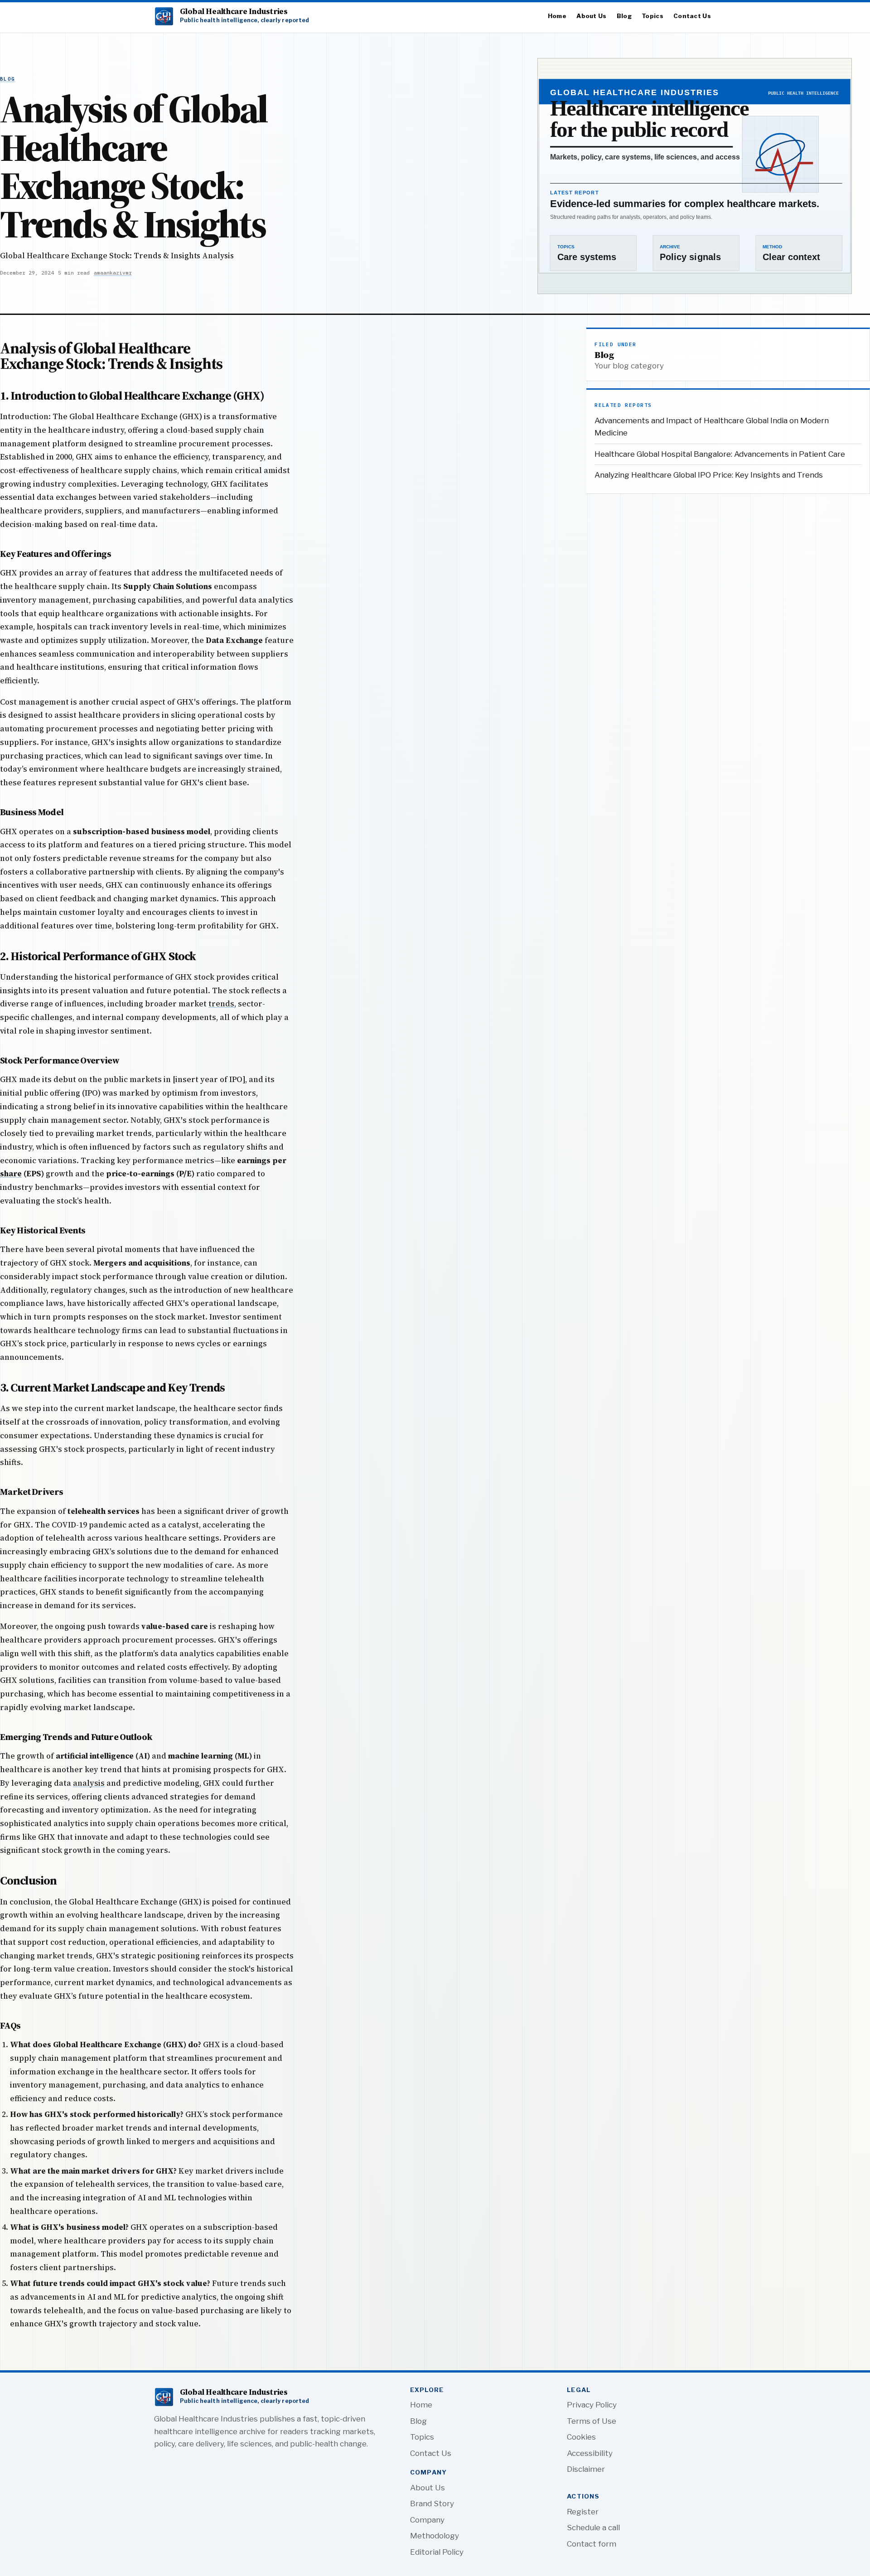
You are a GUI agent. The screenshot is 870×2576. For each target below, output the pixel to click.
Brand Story (432, 2504)
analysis (89, 1783)
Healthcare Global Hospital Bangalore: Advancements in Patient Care (720, 454)
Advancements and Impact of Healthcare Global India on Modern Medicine (712, 427)
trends (221, 1004)
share (11, 1174)
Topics (652, 16)
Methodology (435, 2536)
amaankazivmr (113, 273)
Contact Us (692, 16)
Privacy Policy (592, 2405)
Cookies (581, 2437)
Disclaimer (586, 2469)
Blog (624, 16)
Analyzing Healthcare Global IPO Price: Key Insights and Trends (709, 475)
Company (427, 2520)
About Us (591, 16)
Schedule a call (593, 2528)
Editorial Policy (437, 2552)
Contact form (592, 2544)
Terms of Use (592, 2421)
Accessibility (590, 2453)
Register (583, 2512)
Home (557, 16)
